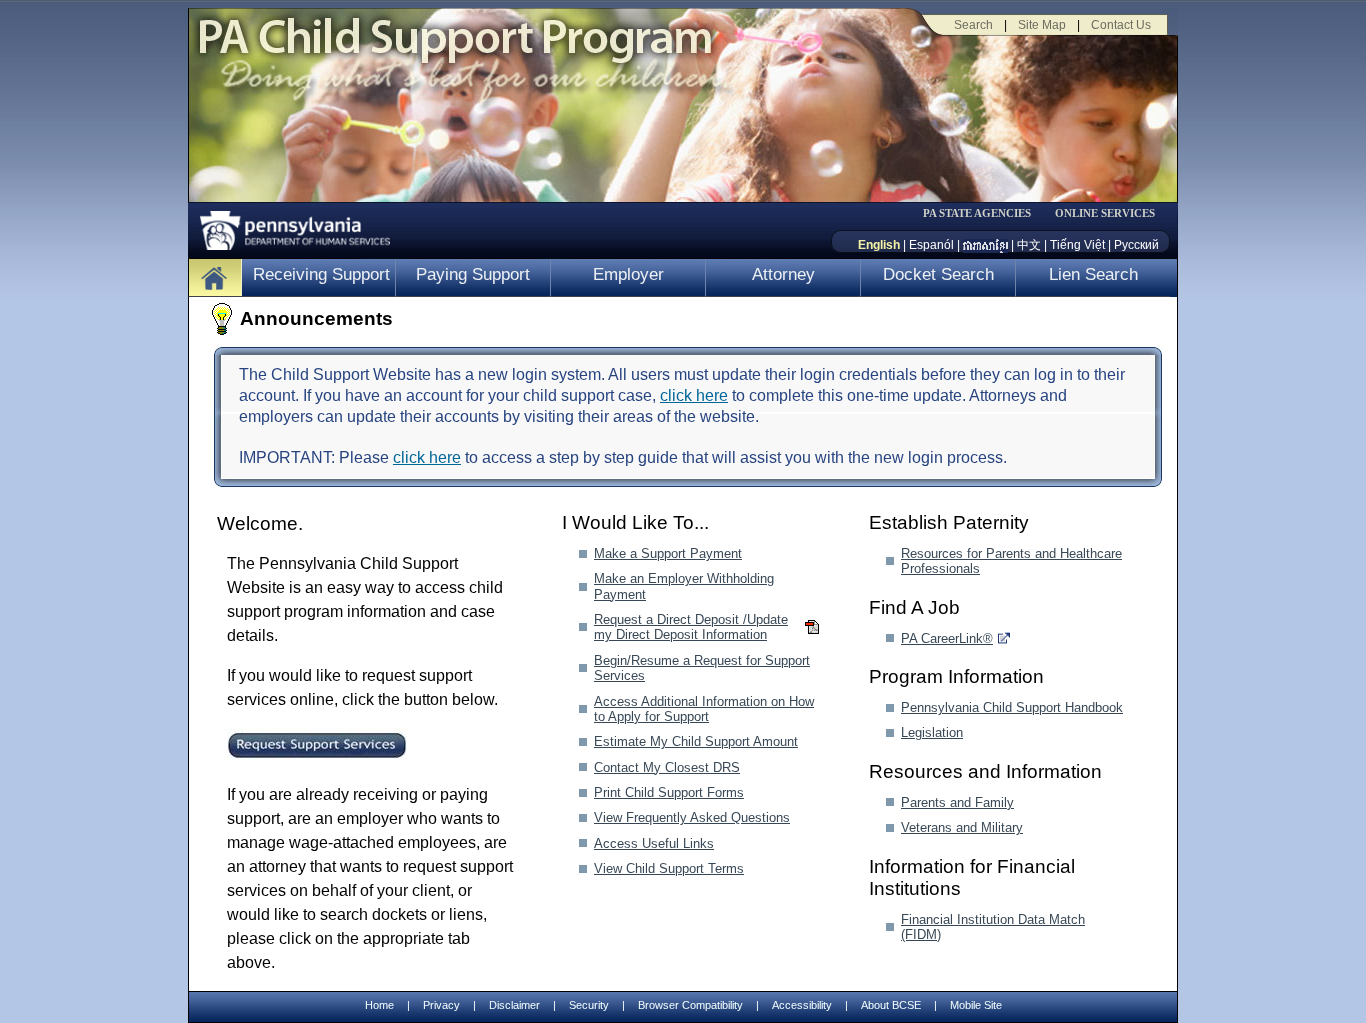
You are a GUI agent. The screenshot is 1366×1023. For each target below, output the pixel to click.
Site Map (1042, 25)
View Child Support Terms (669, 868)
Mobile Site (976, 1005)
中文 (1029, 245)
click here (694, 395)
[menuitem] (984, 213)
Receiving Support (321, 274)
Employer (628, 274)
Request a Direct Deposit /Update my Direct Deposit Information (691, 627)
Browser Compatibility (690, 1005)
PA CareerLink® (947, 638)
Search (973, 25)
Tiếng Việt (1077, 245)
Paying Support (473, 274)
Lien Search (1093, 274)
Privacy (441, 1005)
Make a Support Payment (668, 553)
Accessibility (802, 1005)
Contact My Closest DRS (667, 767)
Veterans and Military (962, 827)
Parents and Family (957, 802)
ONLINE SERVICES (1105, 213)
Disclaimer (514, 1005)
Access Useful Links (654, 843)
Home (379, 1005)
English (879, 245)
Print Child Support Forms (669, 792)
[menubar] (984, 213)
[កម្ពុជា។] (985, 245)
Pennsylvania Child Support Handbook (1012, 707)
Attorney (783, 274)
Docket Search (938, 274)
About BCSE (891, 1005)
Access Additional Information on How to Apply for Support (704, 709)
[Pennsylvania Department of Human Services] (288, 225)
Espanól (931, 245)
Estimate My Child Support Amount (696, 741)
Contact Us (1121, 25)
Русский (1136, 245)
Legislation (932, 732)
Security (589, 1005)
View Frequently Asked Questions (692, 817)
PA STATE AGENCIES (977, 213)
